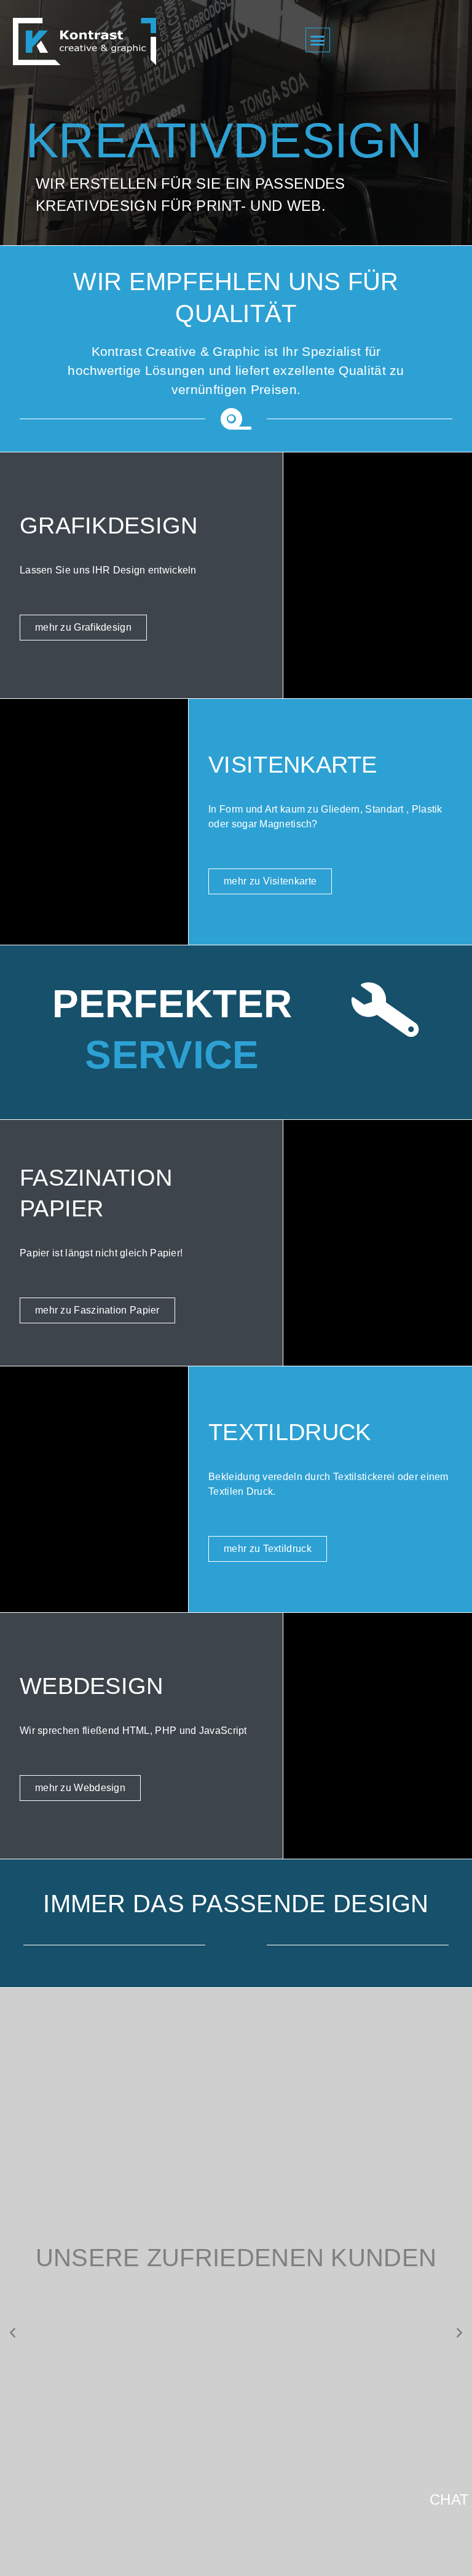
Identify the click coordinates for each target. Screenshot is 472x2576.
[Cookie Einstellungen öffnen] (27, 2557)
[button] (318, 40)
